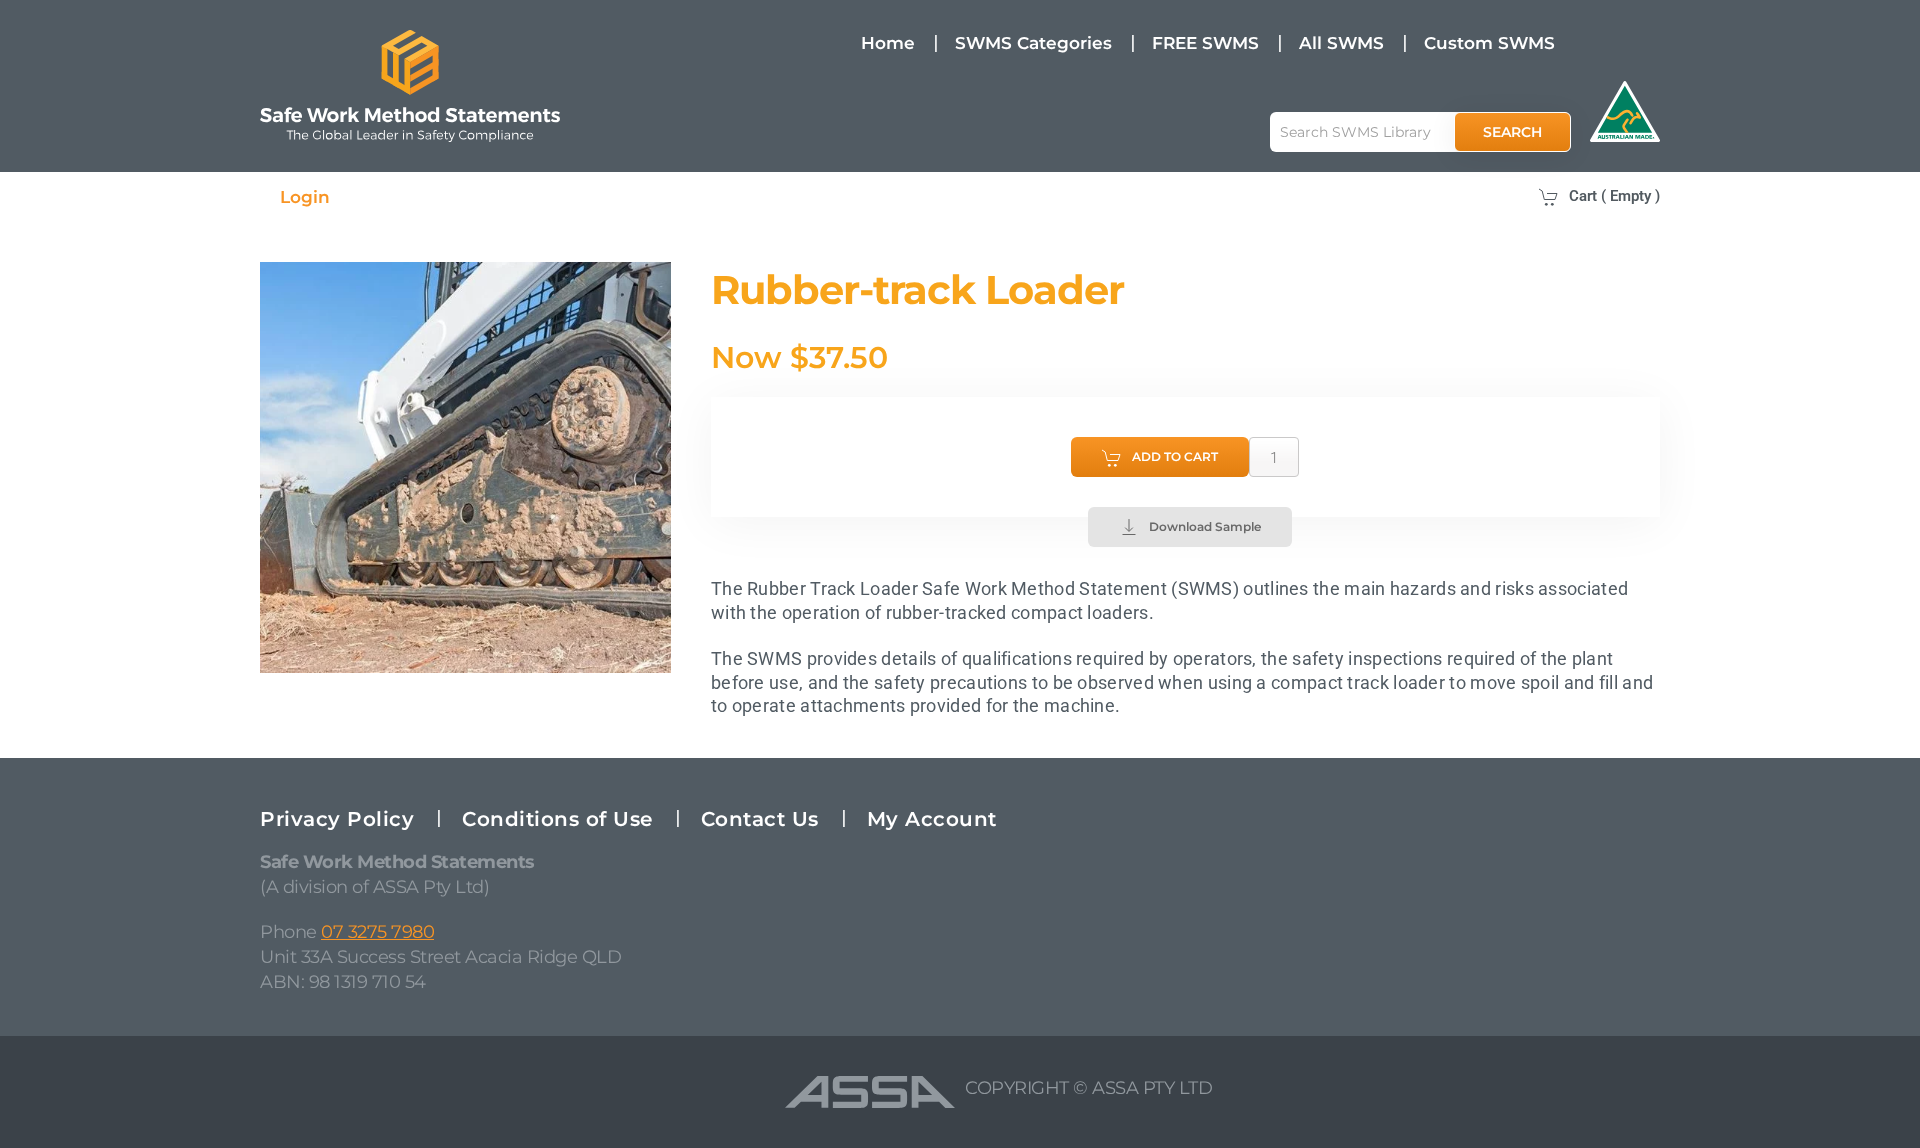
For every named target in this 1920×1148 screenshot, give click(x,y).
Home (888, 43)
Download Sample (1205, 526)
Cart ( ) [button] (1614, 196)
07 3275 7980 (377, 932)
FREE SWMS (1205, 43)
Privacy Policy (337, 819)
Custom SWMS (1489, 43)
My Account (932, 819)
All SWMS (1341, 43)
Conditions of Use (557, 819)
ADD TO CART (1175, 456)
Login (305, 197)
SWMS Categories (1033, 43)
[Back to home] (410, 86)
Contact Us (760, 819)
